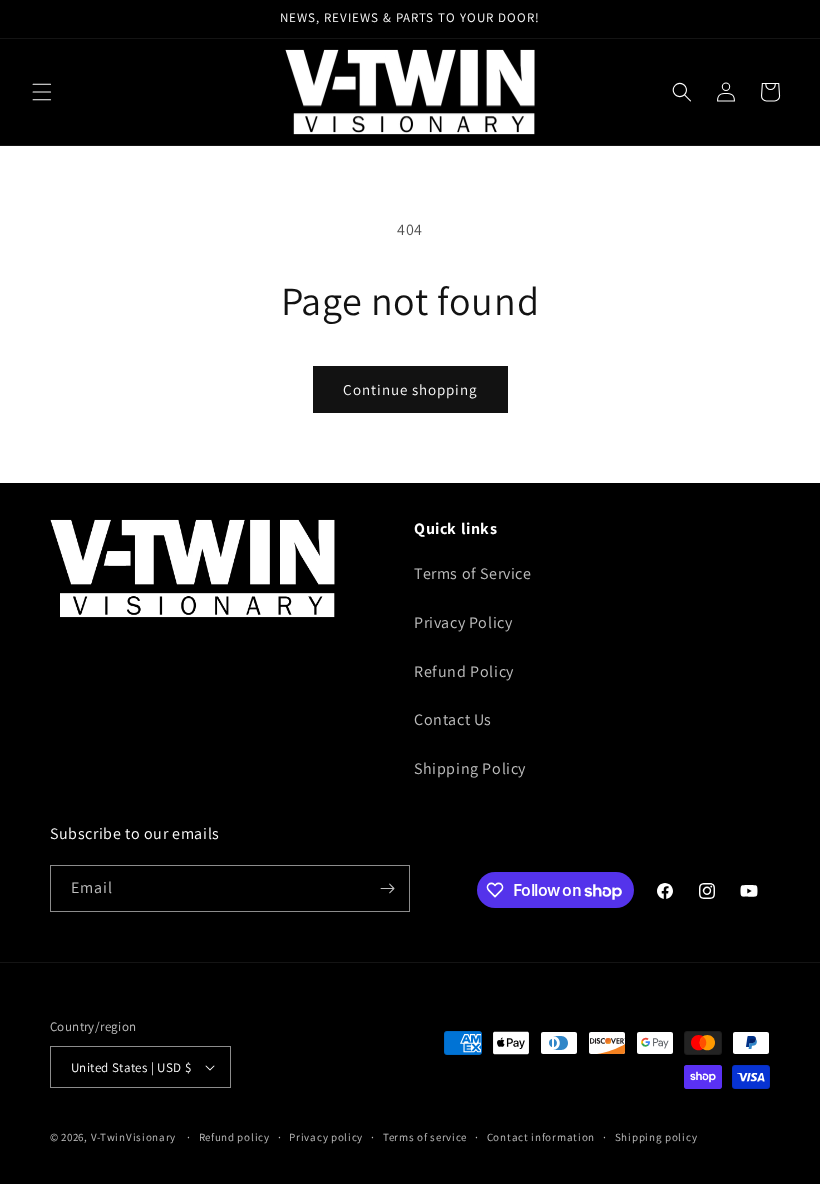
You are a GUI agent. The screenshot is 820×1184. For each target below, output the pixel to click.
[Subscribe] (387, 888)
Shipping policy (656, 1137)
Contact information (541, 1137)
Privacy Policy (463, 622)
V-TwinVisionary (134, 1137)
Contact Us (453, 719)
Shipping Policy (470, 768)
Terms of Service (473, 573)
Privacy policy (326, 1137)
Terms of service (425, 1137)
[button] (42, 92)
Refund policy (234, 1137)
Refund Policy (464, 671)
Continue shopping (410, 389)
